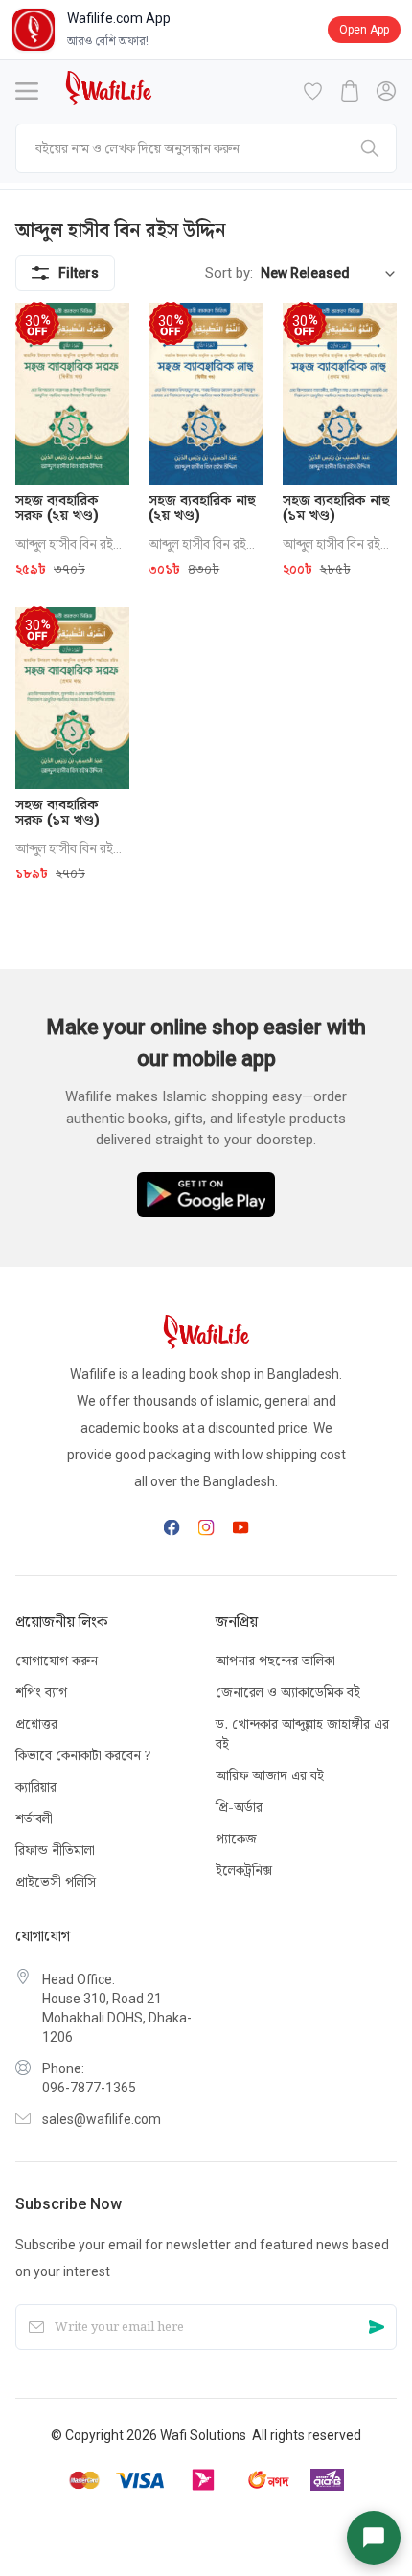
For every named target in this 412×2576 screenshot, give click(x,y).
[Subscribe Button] (377, 2327)
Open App (364, 30)
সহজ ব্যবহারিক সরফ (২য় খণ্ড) (57, 508)
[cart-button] (350, 91)
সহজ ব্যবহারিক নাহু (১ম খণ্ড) (336, 508)
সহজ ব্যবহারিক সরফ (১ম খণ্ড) (57, 812)
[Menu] (27, 91)
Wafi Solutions (203, 2435)
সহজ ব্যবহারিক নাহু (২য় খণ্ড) (202, 508)
